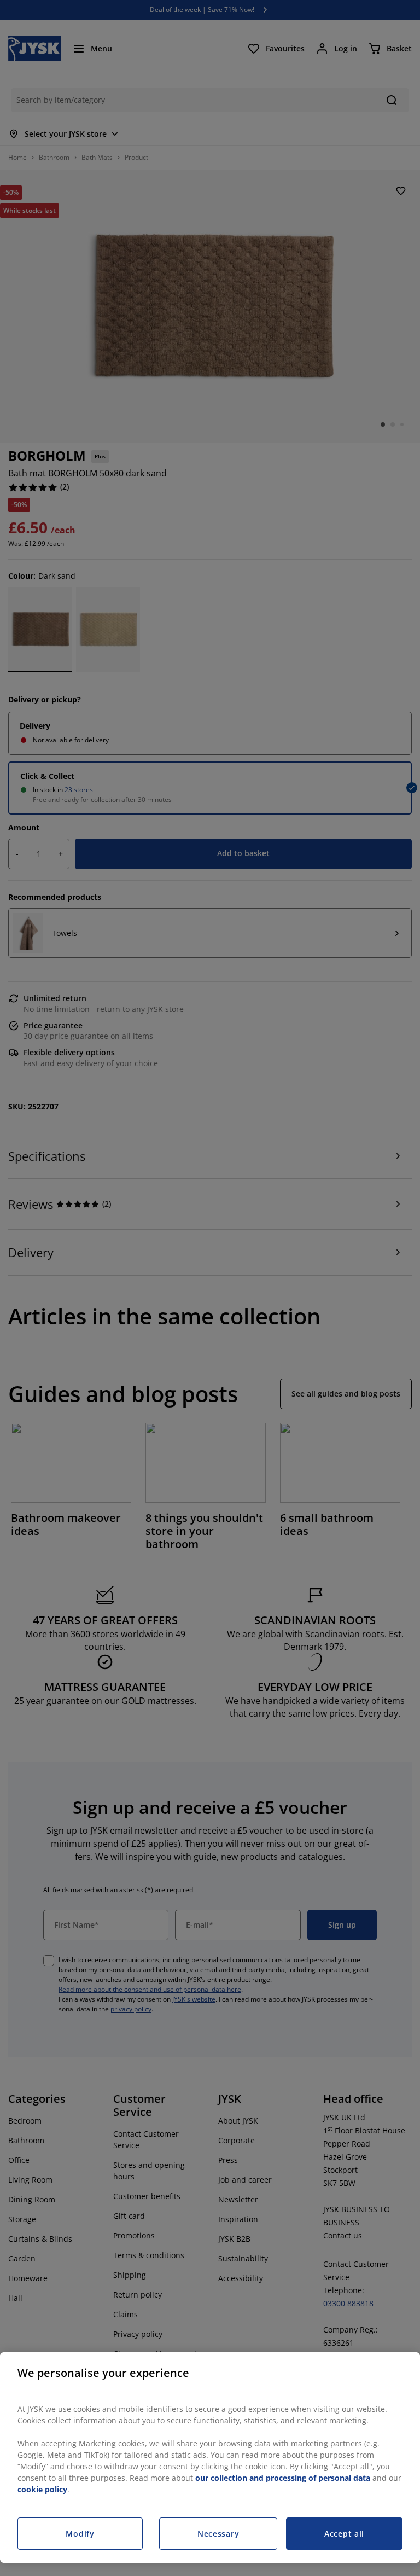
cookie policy (42, 2489)
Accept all (344, 2534)
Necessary (218, 2534)
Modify (80, 2534)
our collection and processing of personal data (284, 2478)
